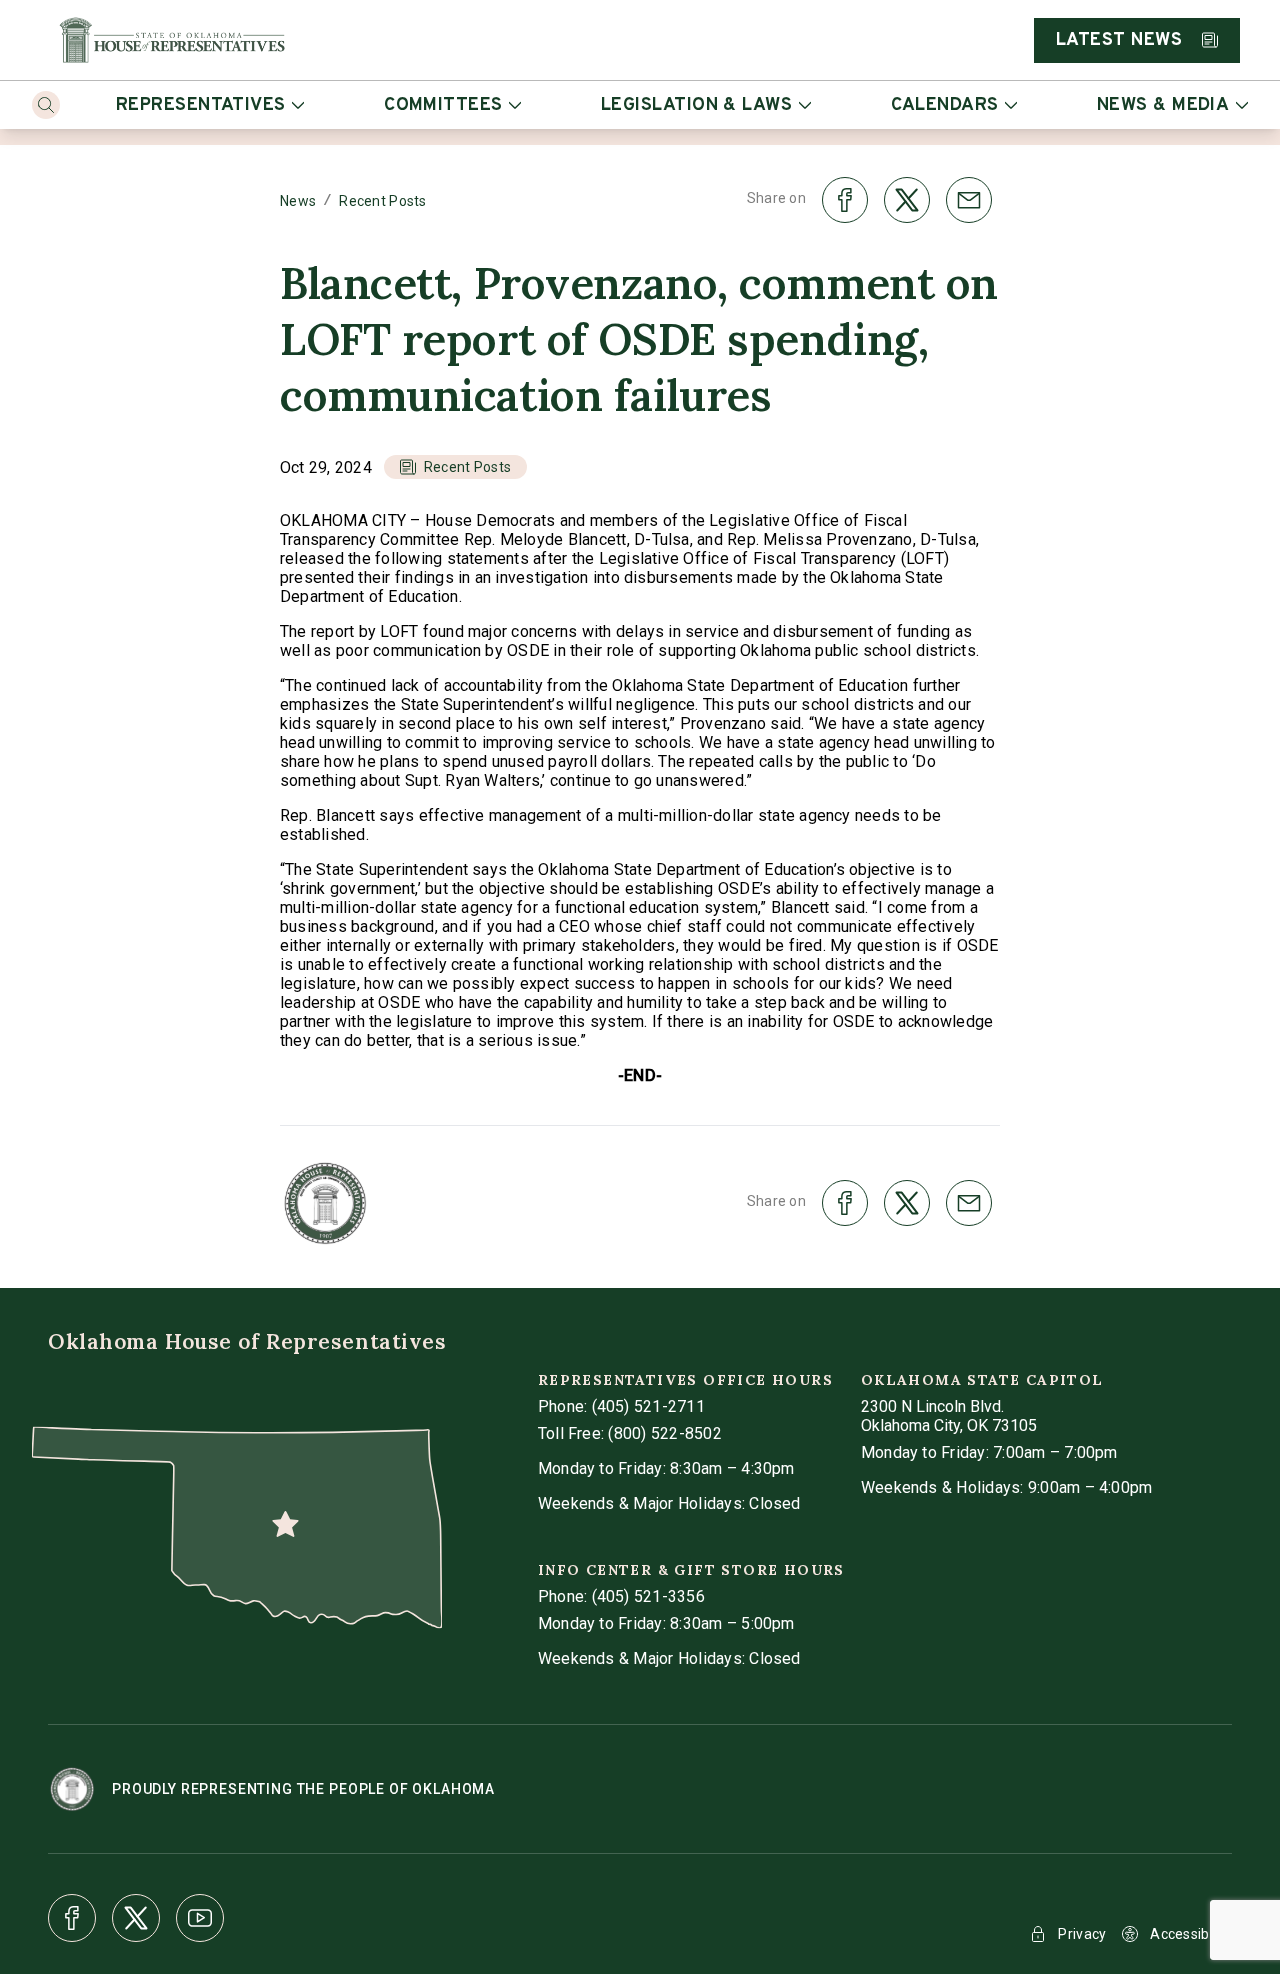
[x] (136, 1918)
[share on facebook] (845, 200)
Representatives (201, 105)
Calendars (945, 105)
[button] (455, 467)
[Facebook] (72, 1918)
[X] (136, 1918)
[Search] (46, 105)
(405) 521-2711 (648, 1406)
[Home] (172, 40)
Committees (443, 105)
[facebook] (72, 1918)
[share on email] (969, 200)
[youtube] (200, 1918)
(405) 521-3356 (648, 1596)
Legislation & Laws (696, 105)
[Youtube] (200, 1918)
